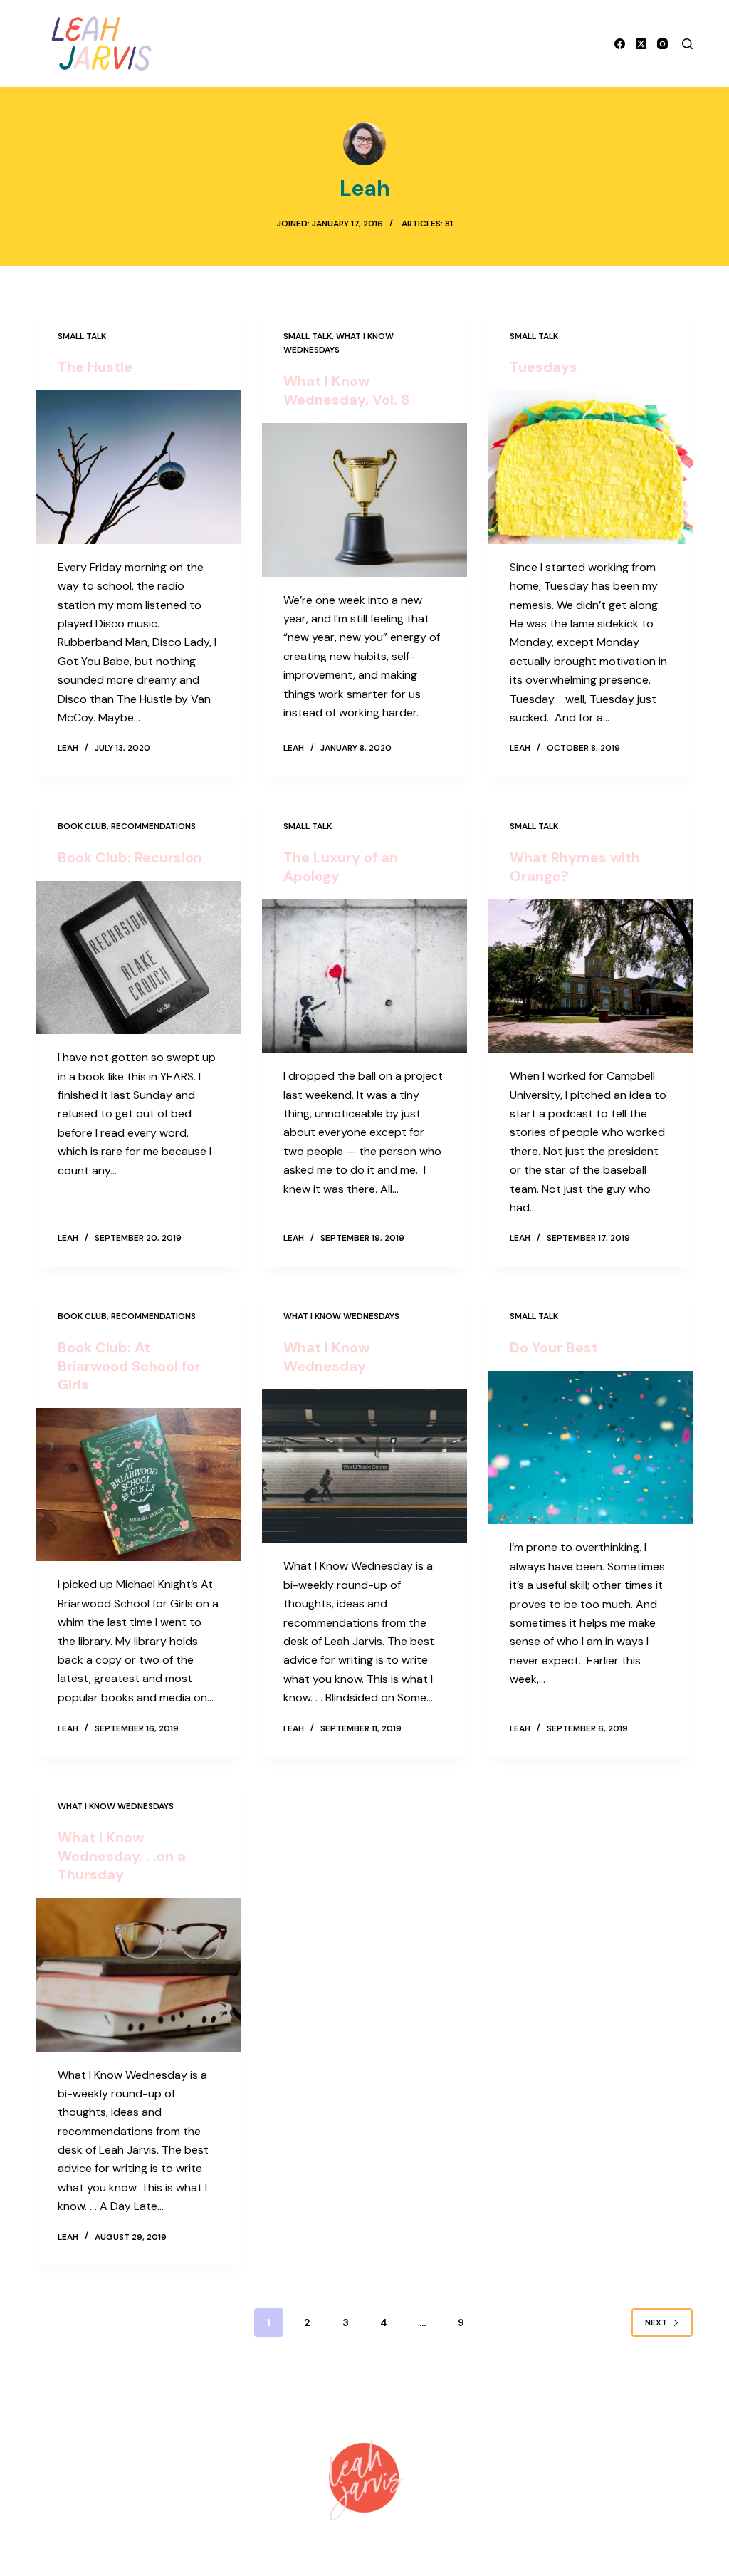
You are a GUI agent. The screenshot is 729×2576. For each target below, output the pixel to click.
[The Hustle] (138, 467)
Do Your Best (554, 1347)
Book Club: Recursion (130, 857)
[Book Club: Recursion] (138, 958)
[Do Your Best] (591, 1448)
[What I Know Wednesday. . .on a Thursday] (138, 1975)
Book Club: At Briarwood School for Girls (129, 1366)
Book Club (82, 826)
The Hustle (95, 367)
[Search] (687, 44)
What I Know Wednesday (326, 1357)
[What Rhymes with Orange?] (591, 976)
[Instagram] (662, 44)
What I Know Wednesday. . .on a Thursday (122, 1856)
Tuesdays (544, 367)
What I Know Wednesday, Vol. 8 (346, 390)
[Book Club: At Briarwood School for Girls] (138, 1485)
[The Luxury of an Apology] (364, 976)
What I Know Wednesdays (341, 1316)
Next (656, 2322)
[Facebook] (620, 44)
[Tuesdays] (591, 467)
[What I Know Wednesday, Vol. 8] (364, 500)
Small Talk (82, 336)
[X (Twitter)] (641, 44)
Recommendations (153, 826)
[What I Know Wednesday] (364, 1466)
